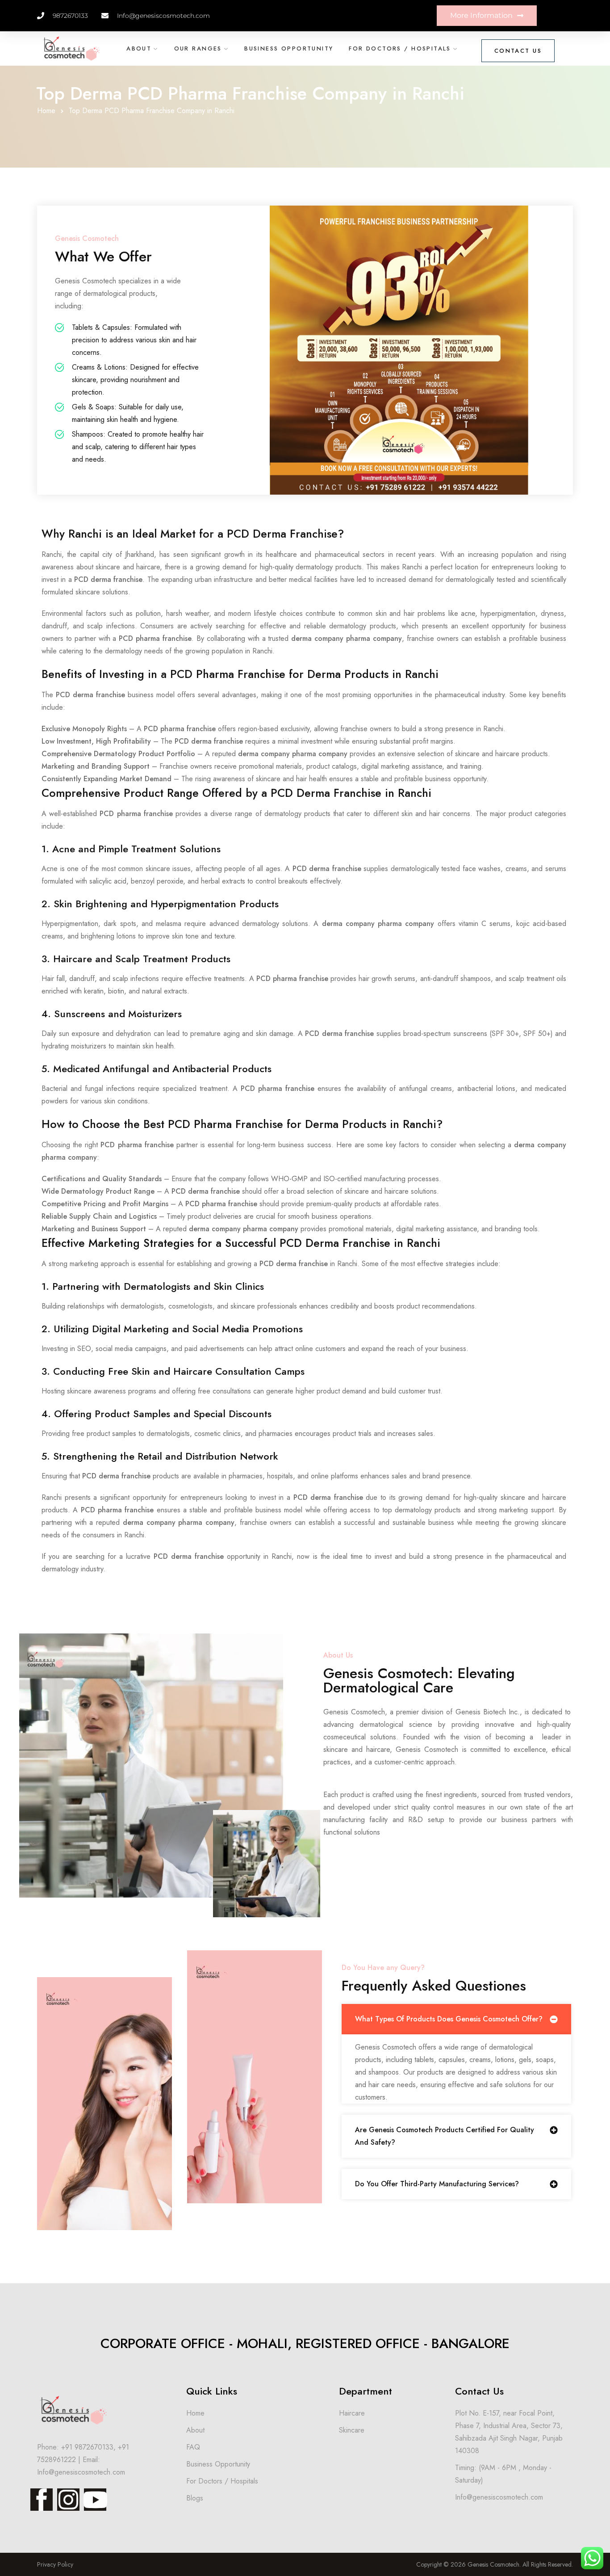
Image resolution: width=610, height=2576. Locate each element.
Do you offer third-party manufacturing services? (437, 2184)
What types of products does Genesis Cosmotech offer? (449, 2019)
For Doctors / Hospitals (400, 48)
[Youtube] (95, 2500)
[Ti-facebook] (42, 2500)
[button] (456, 2019)
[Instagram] (68, 2500)
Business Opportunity (289, 48)
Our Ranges (198, 48)
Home (46, 111)
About (139, 48)
